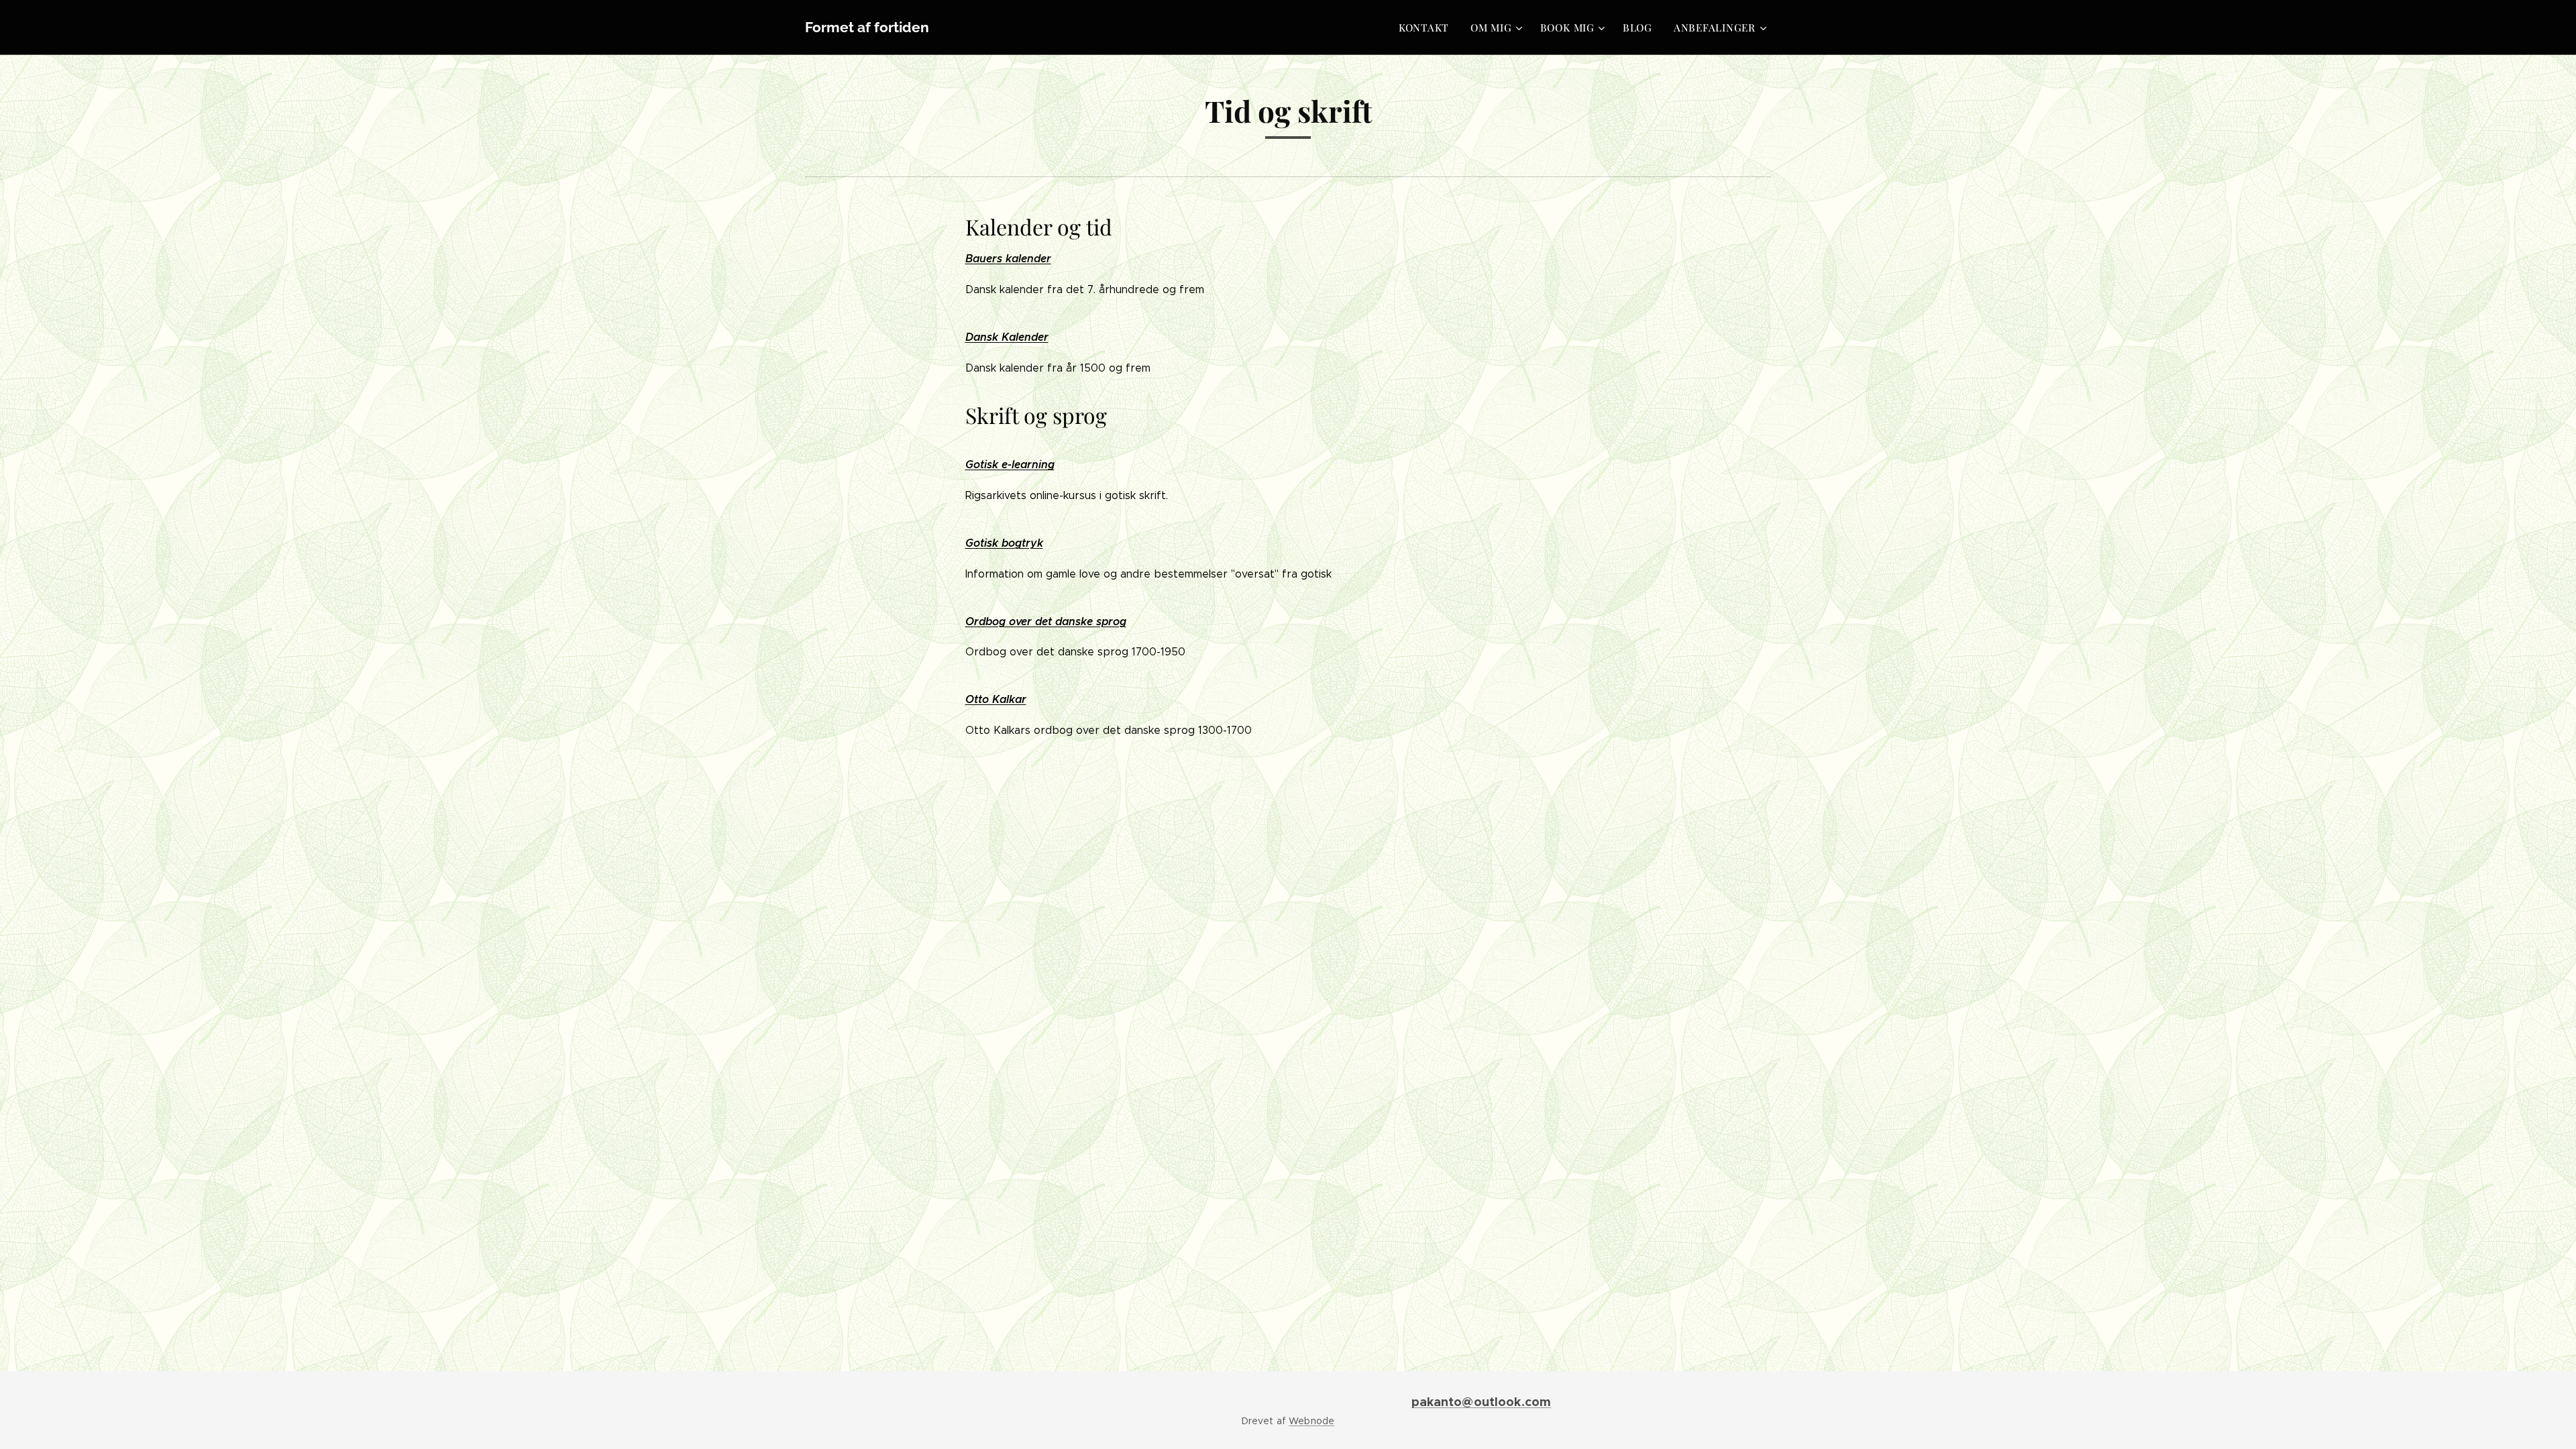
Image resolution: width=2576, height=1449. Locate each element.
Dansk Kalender (1007, 337)
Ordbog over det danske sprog (1046, 622)
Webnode (1311, 1421)
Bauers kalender (1008, 259)
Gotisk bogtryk (1004, 543)
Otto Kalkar (996, 699)
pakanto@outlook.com (1482, 1402)
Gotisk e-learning (1010, 465)
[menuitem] (1428, 28)
